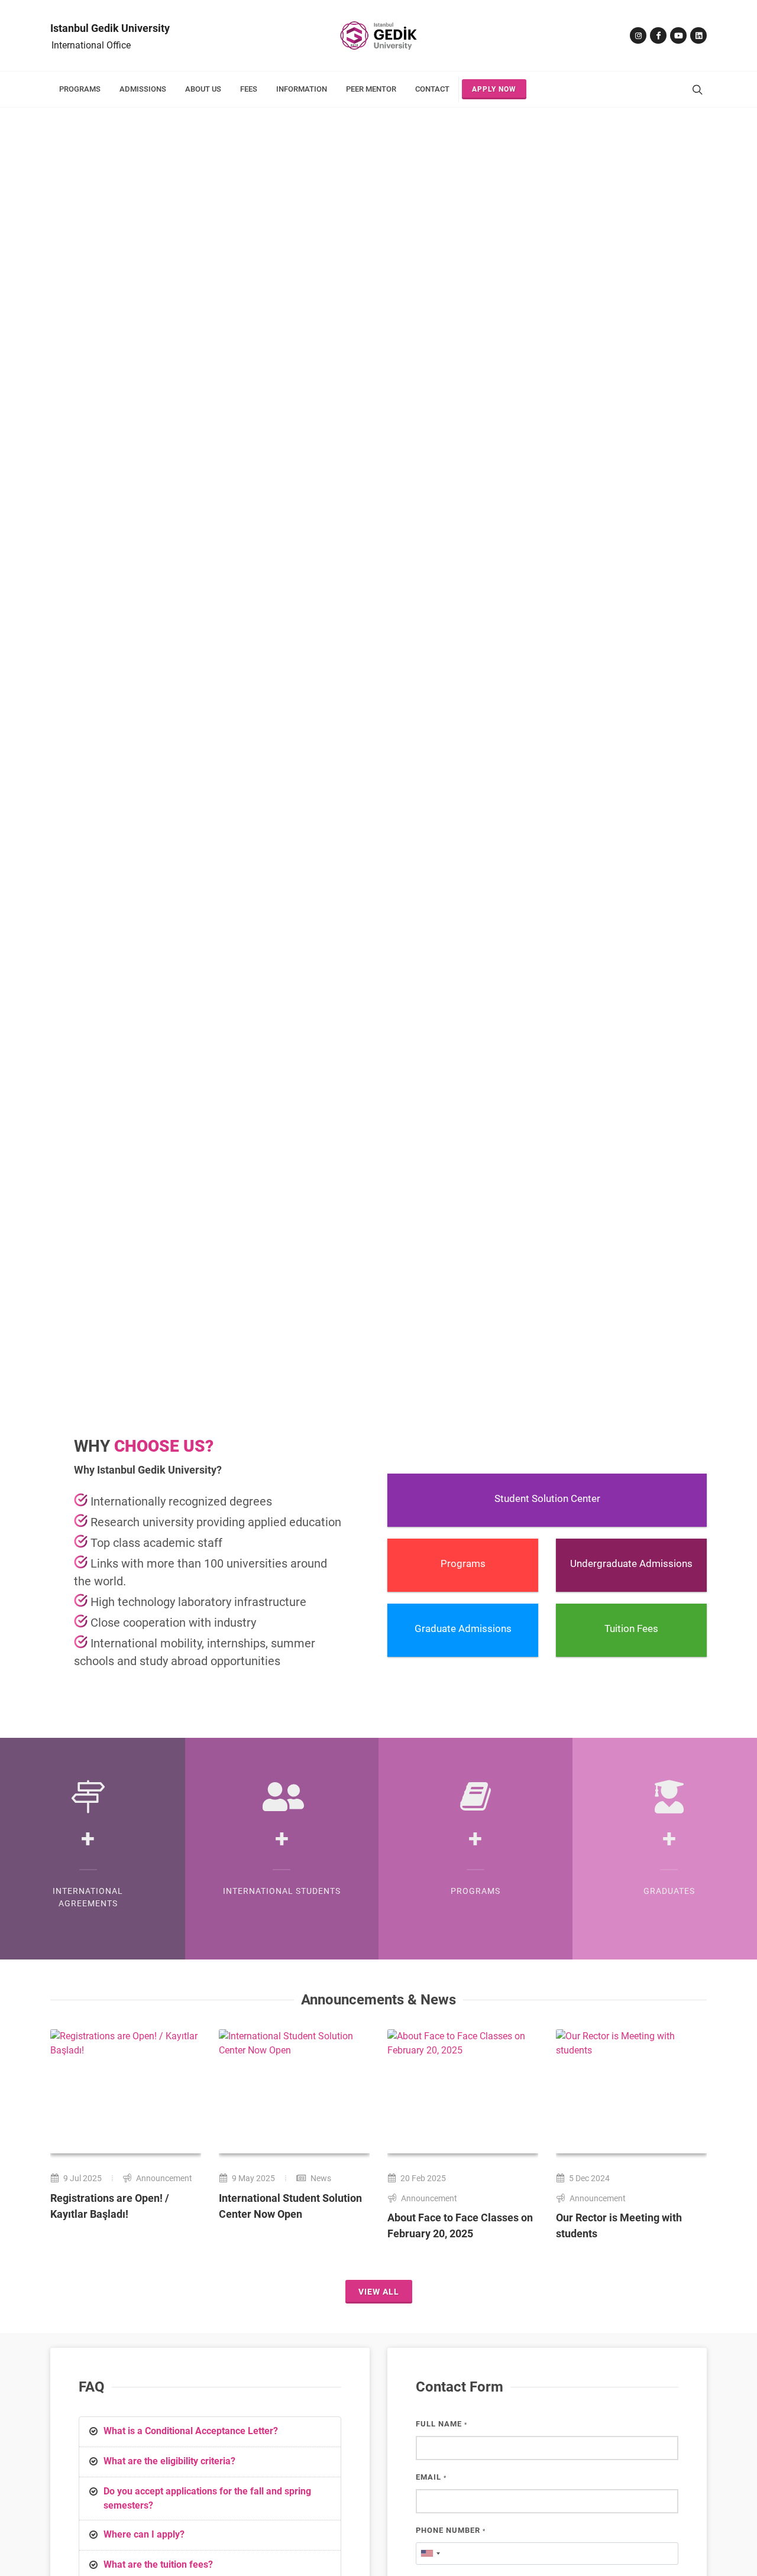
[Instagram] (638, 35)
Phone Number (451, 2530)
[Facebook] (658, 35)
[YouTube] (678, 35)
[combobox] (430, 2554)
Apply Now (494, 89)
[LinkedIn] (698, 35)
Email (431, 2477)
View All (379, 2292)
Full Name (441, 2424)
